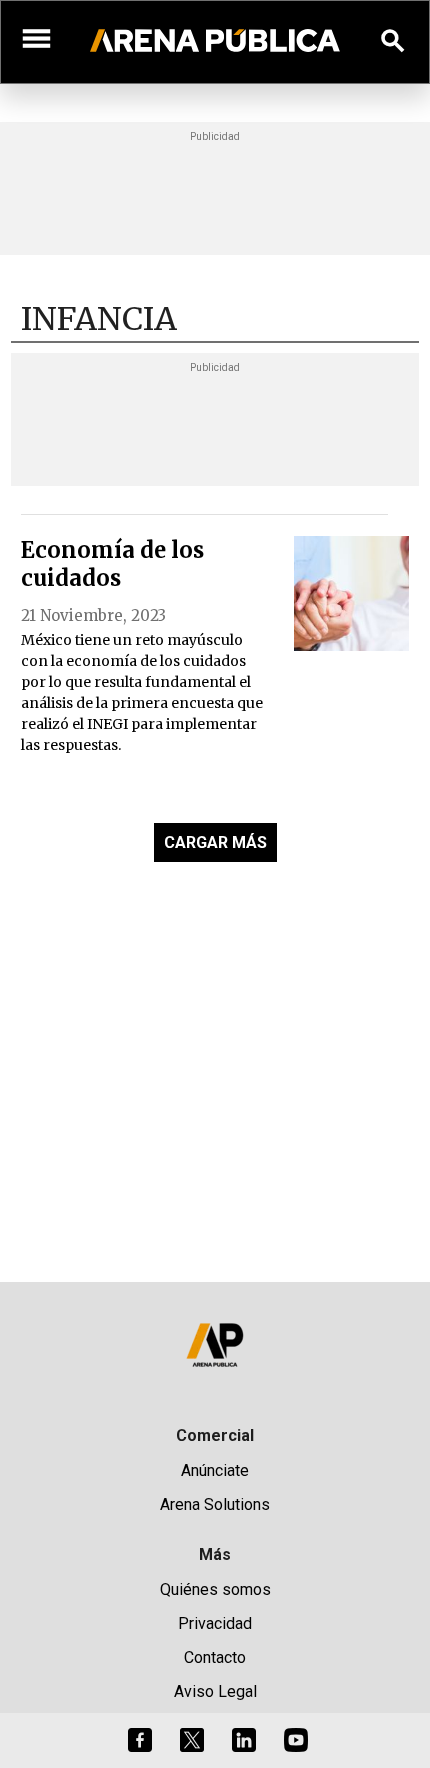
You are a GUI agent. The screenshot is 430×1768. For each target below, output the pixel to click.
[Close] (337, 732)
